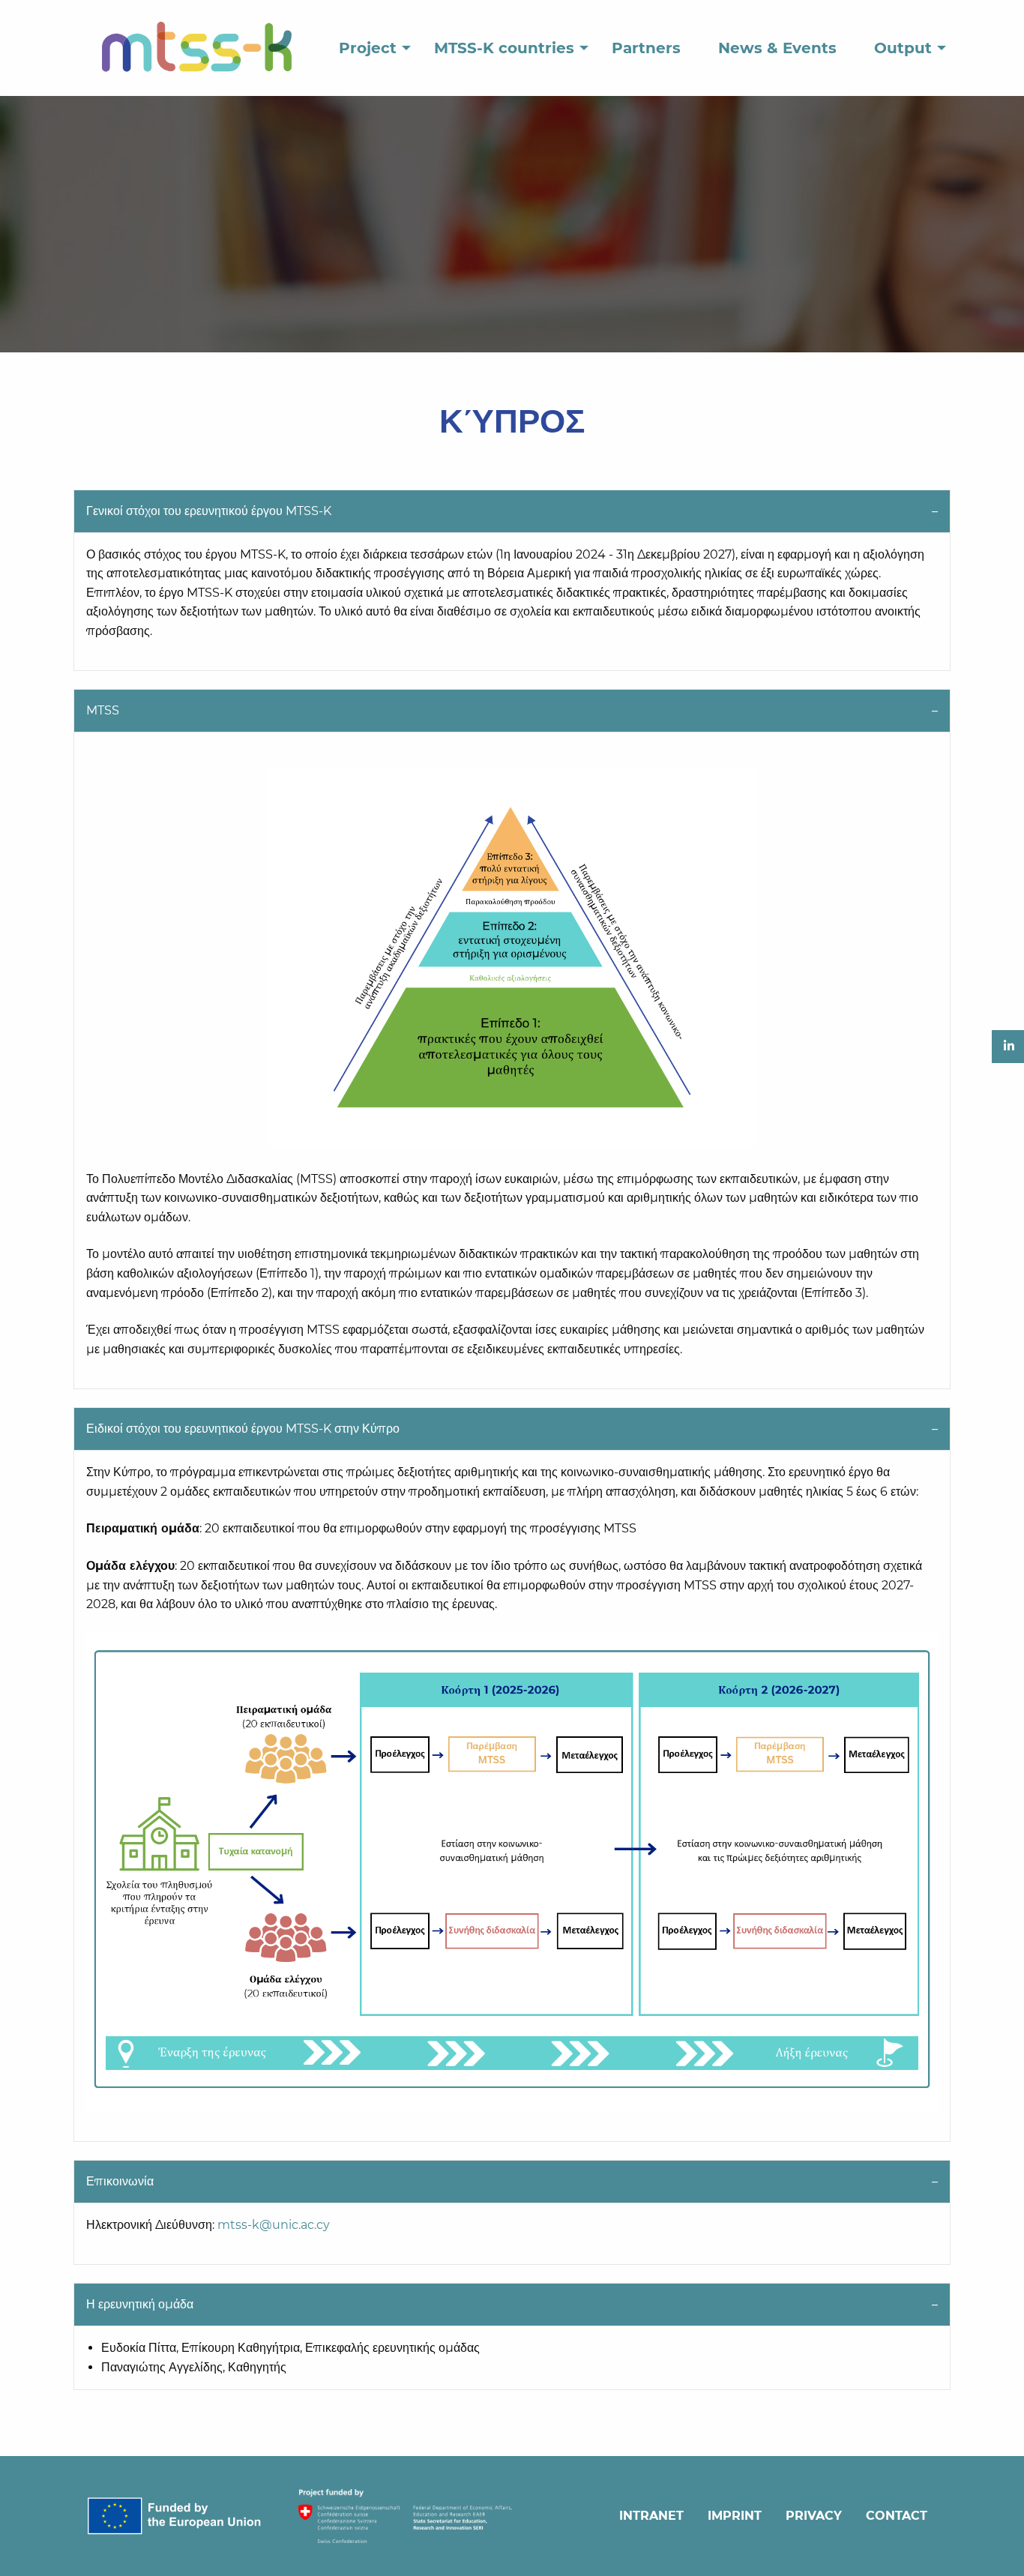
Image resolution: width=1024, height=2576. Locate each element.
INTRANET (651, 2516)
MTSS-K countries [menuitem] (504, 48)
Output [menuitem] (903, 48)
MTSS (103, 710)
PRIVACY (814, 2516)
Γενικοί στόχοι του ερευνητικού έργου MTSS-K (209, 511)
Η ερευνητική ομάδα (140, 2304)
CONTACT (897, 2516)
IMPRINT (735, 2516)
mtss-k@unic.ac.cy (274, 2225)
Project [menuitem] (368, 48)
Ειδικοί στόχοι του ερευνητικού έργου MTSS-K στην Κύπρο (243, 1429)
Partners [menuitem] (646, 48)
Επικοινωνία (120, 2181)
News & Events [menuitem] (777, 48)
